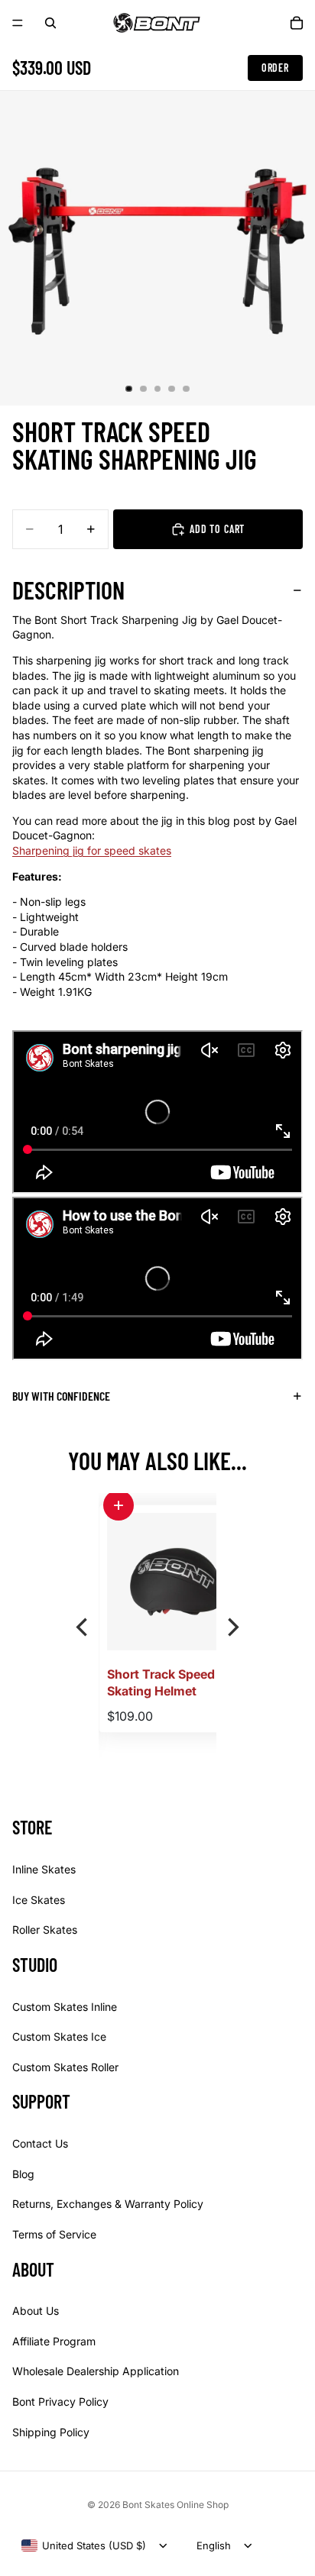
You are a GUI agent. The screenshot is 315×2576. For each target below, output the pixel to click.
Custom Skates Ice (59, 2036)
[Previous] (83, 1627)
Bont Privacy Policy (60, 2401)
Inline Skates (44, 1869)
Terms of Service (54, 2234)
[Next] (232, 1627)
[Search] (50, 23)
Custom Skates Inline (65, 2006)
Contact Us (40, 2143)
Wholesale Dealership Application (96, 2371)
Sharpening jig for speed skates (92, 850)
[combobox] (84, 2545)
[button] (164, 1505)
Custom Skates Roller (65, 2067)
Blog (23, 2174)
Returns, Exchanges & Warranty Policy (108, 2204)
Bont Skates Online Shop (175, 2505)
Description (68, 590)
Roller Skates (45, 1930)
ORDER (275, 68)
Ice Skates (39, 1899)
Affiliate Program (54, 2341)
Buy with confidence (61, 1396)
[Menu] (18, 23)
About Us (36, 2311)
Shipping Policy (51, 2431)
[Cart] (297, 23)
